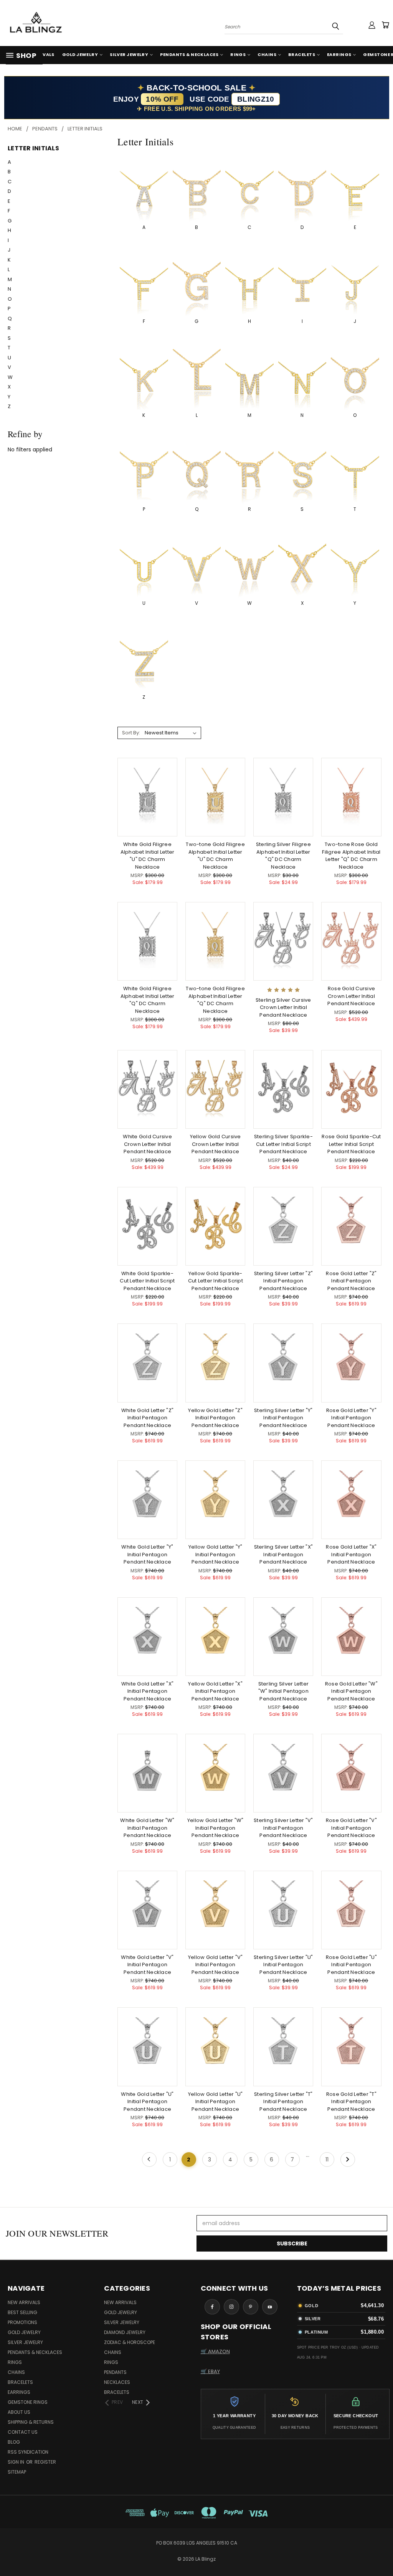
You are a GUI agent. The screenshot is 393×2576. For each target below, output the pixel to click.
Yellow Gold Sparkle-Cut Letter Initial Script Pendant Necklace (215, 1281)
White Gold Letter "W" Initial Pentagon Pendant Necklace (147, 1828)
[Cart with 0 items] (385, 25)
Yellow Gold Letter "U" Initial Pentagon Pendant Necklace (215, 2102)
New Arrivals (24, 2302)
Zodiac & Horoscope (130, 2342)
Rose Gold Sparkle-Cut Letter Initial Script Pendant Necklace (351, 1144)
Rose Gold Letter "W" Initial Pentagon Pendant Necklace (351, 1691)
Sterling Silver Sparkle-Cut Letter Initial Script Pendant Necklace (283, 1144)
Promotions (22, 2322)
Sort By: (131, 733)
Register (45, 2462)
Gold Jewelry (80, 54)
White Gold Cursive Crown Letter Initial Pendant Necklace (147, 1144)
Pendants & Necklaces (189, 54)
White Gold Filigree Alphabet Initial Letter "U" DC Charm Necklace (148, 856)
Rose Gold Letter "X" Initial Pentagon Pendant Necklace (351, 1554)
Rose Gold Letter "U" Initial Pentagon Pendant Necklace (351, 1965)
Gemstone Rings (28, 2402)
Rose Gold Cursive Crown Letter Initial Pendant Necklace (351, 996)
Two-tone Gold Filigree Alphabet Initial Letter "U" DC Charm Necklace (215, 856)
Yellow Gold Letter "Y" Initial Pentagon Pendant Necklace (215, 1554)
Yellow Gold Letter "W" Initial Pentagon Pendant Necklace (215, 1828)
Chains (267, 54)
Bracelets (302, 54)
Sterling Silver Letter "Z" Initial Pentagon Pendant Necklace (284, 1281)
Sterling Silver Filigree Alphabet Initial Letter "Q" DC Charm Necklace (283, 856)
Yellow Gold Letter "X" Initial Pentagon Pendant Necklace (215, 1691)
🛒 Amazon (215, 2351)
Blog (14, 2442)
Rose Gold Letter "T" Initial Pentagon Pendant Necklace (351, 2102)
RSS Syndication (28, 2452)
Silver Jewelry (129, 54)
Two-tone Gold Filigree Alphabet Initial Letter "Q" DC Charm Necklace (215, 1000)
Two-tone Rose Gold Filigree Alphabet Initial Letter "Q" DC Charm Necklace (351, 856)
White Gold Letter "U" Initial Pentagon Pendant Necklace (147, 2102)
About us (19, 2412)
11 (327, 2160)
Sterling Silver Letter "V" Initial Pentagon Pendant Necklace (283, 1828)
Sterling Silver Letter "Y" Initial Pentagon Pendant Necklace (283, 1418)
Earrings (339, 54)
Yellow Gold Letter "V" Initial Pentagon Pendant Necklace (215, 1965)
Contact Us (23, 2432)
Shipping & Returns (31, 2422)
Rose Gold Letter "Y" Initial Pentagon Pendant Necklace (351, 1418)
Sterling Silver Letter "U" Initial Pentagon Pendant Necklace (283, 1965)
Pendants (115, 2372)
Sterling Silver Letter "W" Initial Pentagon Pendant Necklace (284, 1691)
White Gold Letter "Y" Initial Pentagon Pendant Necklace (147, 1554)
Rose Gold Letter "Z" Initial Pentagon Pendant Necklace (351, 1281)
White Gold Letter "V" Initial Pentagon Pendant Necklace (147, 1965)
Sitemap (17, 2472)
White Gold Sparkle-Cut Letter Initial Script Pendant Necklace (147, 1281)
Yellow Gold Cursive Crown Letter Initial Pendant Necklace (215, 1144)
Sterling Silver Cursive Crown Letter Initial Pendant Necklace (283, 1007)
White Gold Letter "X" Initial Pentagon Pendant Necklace (147, 1691)
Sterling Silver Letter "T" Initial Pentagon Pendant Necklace (283, 2102)
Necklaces (117, 2382)
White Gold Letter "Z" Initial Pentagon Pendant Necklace (147, 1418)
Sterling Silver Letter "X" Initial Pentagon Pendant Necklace (284, 1554)
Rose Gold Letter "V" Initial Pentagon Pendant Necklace (351, 1828)
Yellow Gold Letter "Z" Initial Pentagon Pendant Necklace (215, 1418)
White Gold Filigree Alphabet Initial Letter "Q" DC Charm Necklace (148, 1000)
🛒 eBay (210, 2371)
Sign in (17, 2462)
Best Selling (22, 2312)
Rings (238, 54)
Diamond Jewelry (125, 2332)
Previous (381, 2552)
